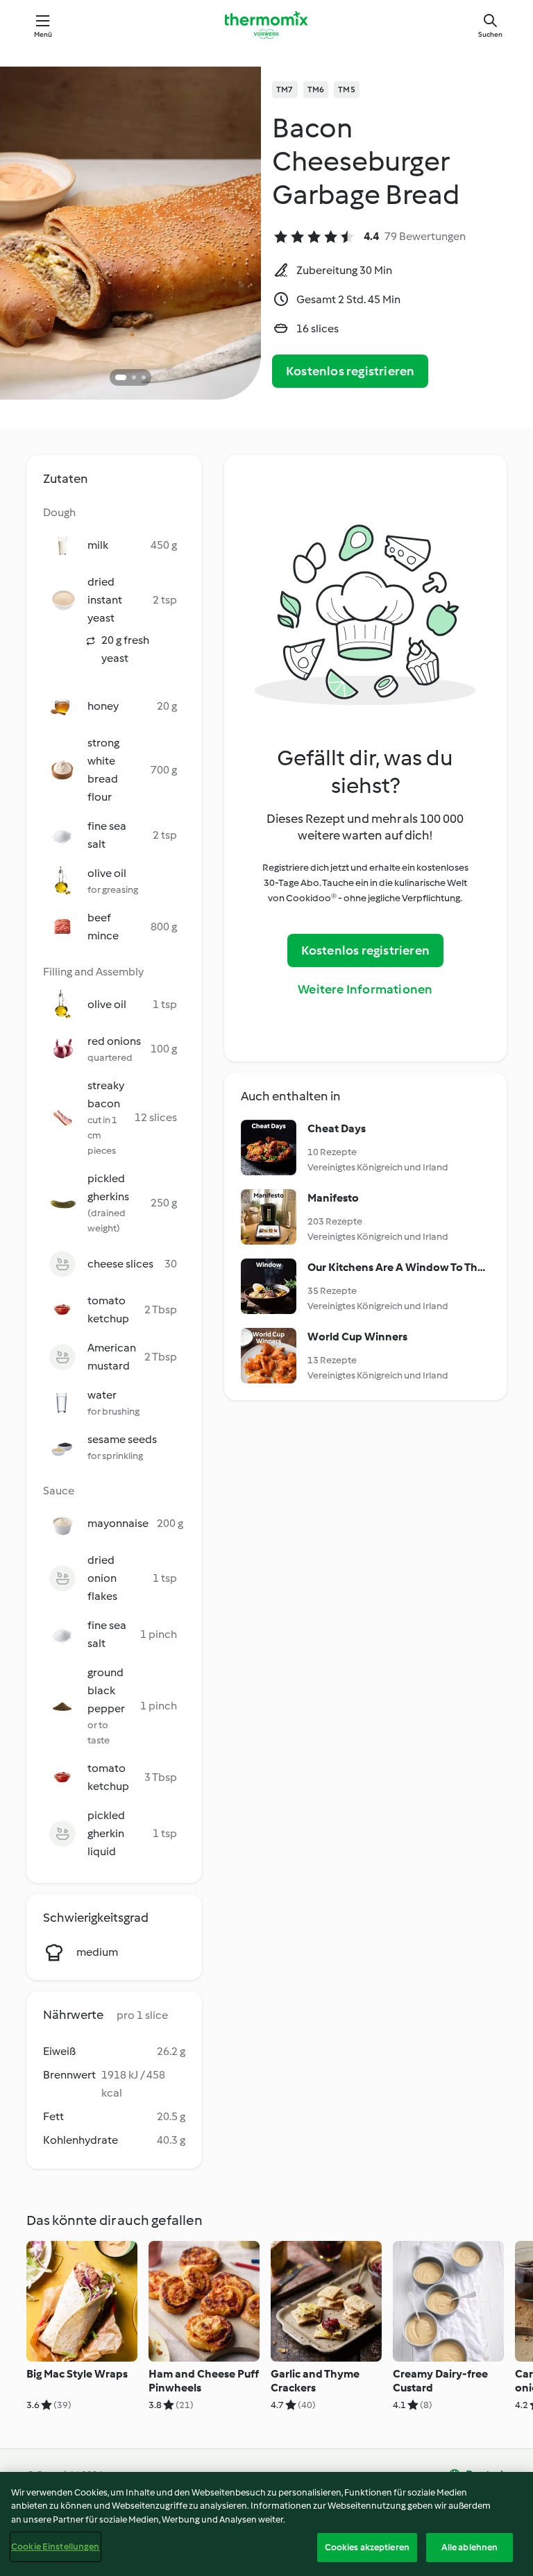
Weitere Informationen (365, 989)
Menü (43, 34)
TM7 (285, 89)
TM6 (316, 89)
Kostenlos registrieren (350, 371)
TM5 (347, 89)
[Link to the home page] (266, 25)
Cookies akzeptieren (367, 2547)
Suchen (490, 34)
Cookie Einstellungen (56, 2547)
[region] (266, 2524)
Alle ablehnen (470, 2547)
